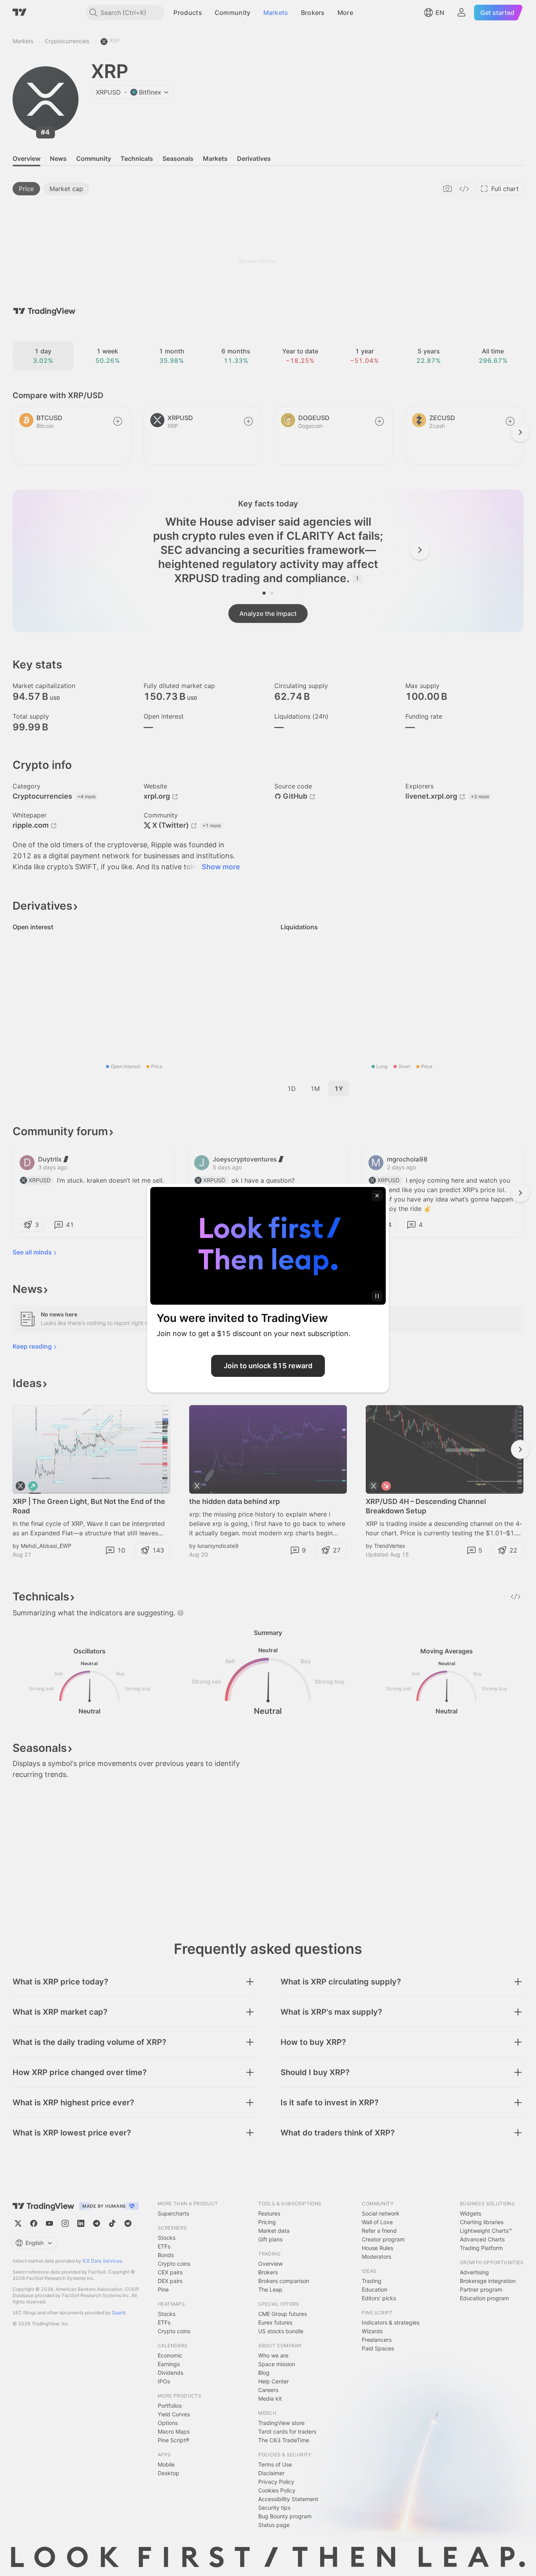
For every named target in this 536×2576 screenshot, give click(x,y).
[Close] (377, 1196)
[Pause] (377, 1296)
